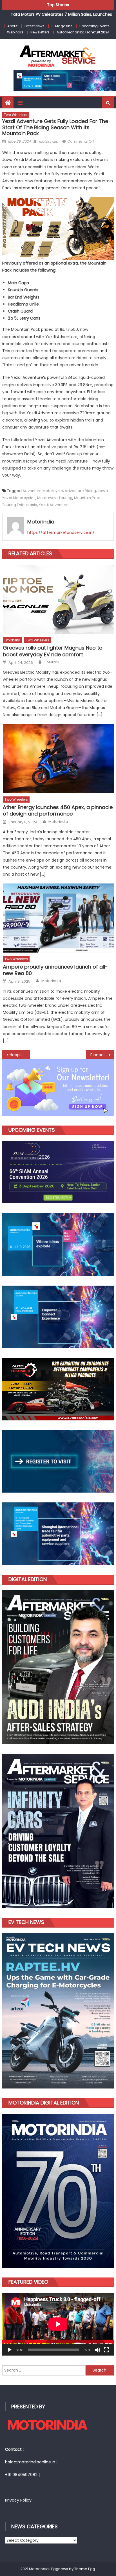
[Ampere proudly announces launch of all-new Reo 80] (58, 918)
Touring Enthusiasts (20, 505)
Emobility (12, 640)
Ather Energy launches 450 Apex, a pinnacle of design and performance (58, 811)
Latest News (34, 26)
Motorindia (49, 141)
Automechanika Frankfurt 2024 (83, 32)
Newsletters (40, 32)
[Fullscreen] (106, 2350)
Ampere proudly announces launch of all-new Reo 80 (55, 970)
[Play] (10, 2350)
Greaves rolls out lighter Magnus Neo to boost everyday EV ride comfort (53, 651)
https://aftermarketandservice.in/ (61, 532)
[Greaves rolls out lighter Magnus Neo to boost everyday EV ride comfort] (58, 599)
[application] (58, 2324)
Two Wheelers (16, 115)
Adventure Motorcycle (43, 491)
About (12, 26)
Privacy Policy (18, 2500)
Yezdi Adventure (54, 505)
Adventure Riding (80, 491)
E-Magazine (62, 26)
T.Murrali (52, 662)
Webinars (15, 32)
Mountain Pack (87, 498)
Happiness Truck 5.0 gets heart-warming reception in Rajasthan (20, 1055)
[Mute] (97, 2350)
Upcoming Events (94, 26)
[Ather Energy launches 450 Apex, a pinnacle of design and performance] (58, 759)
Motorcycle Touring (55, 498)
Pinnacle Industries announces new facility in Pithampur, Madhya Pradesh (102, 1055)
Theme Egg (85, 2569)
